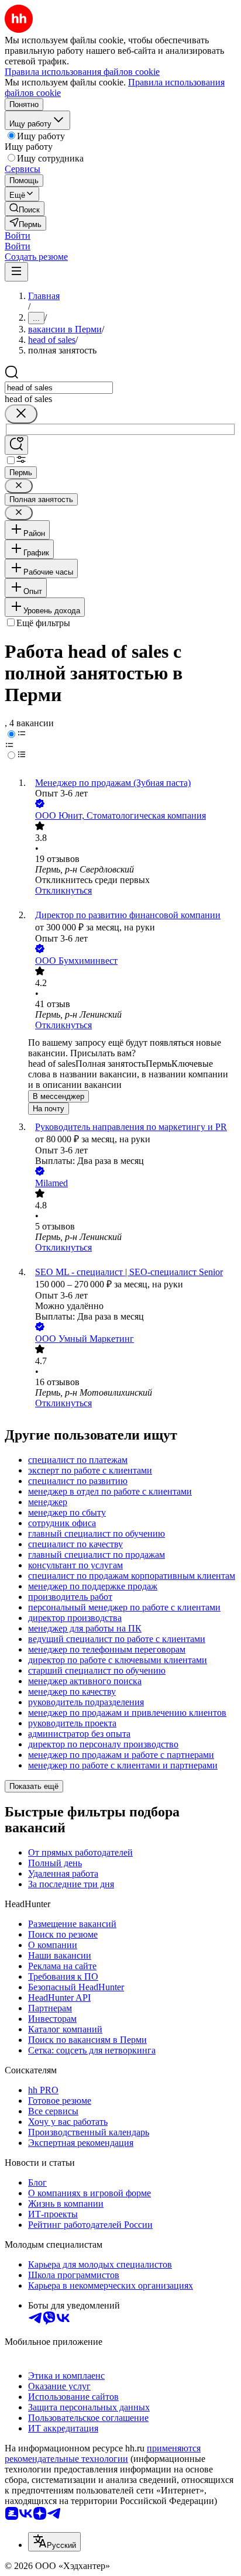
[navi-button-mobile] (16, 272)
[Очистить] (21, 414)
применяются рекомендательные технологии (103, 2453)
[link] (25, 209)
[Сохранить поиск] (16, 445)
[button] (18, 236)
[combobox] (59, 388)
